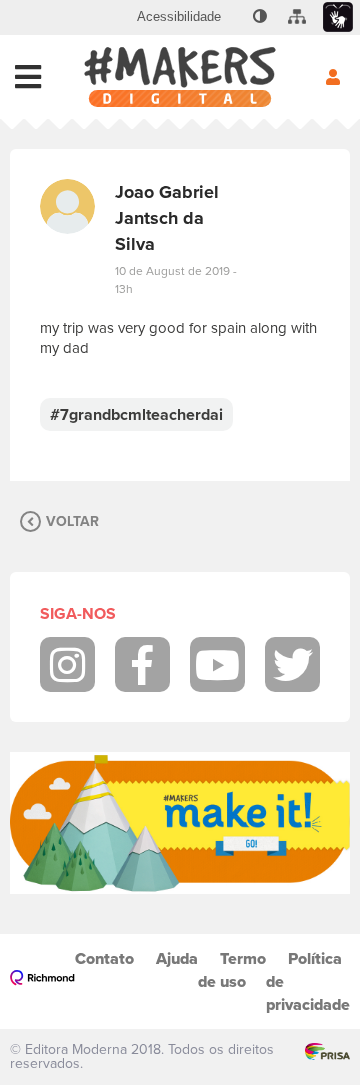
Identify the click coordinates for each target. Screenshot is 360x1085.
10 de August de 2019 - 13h (176, 280)
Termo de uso (232, 970)
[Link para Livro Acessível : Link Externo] (235, 17)
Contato (104, 958)
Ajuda (177, 958)
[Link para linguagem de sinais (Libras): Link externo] (338, 17)
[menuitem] (179, 17)
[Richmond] (42, 981)
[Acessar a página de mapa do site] (297, 17)
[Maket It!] (180, 823)
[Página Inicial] (180, 77)
